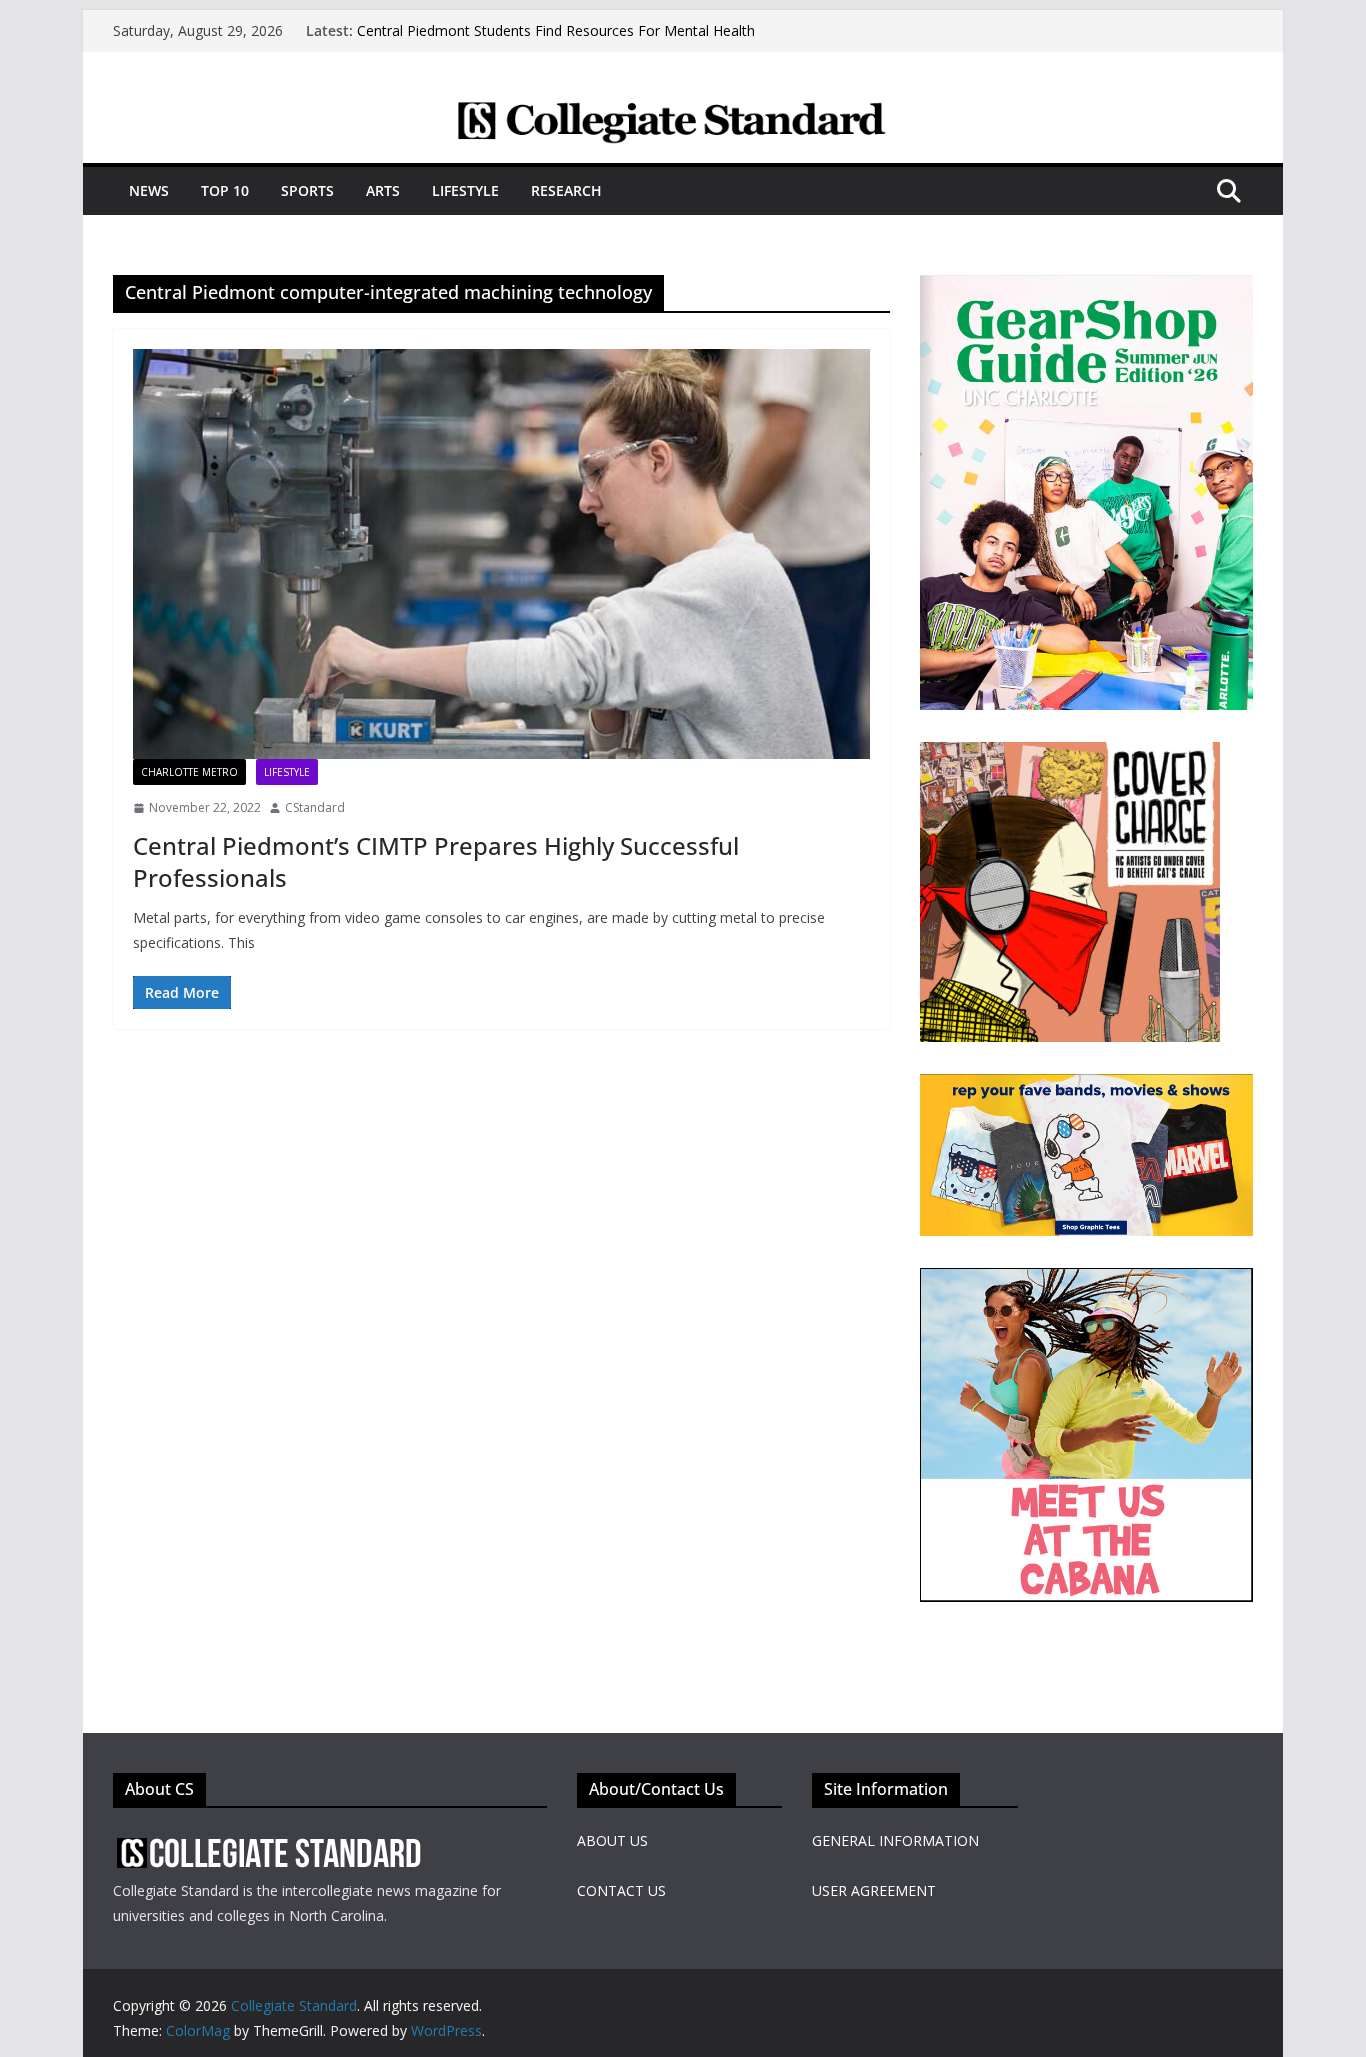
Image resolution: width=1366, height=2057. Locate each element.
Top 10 (225, 190)
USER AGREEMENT (874, 1890)
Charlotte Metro (189, 772)
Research (566, 190)
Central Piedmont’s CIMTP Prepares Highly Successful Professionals (436, 861)
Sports (307, 190)
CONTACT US (621, 1890)
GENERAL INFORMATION (895, 1840)
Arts (383, 190)
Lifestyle (465, 190)
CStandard (315, 807)
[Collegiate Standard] (683, 113)
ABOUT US (612, 1840)
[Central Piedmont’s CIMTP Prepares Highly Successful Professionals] (501, 554)
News (149, 190)
